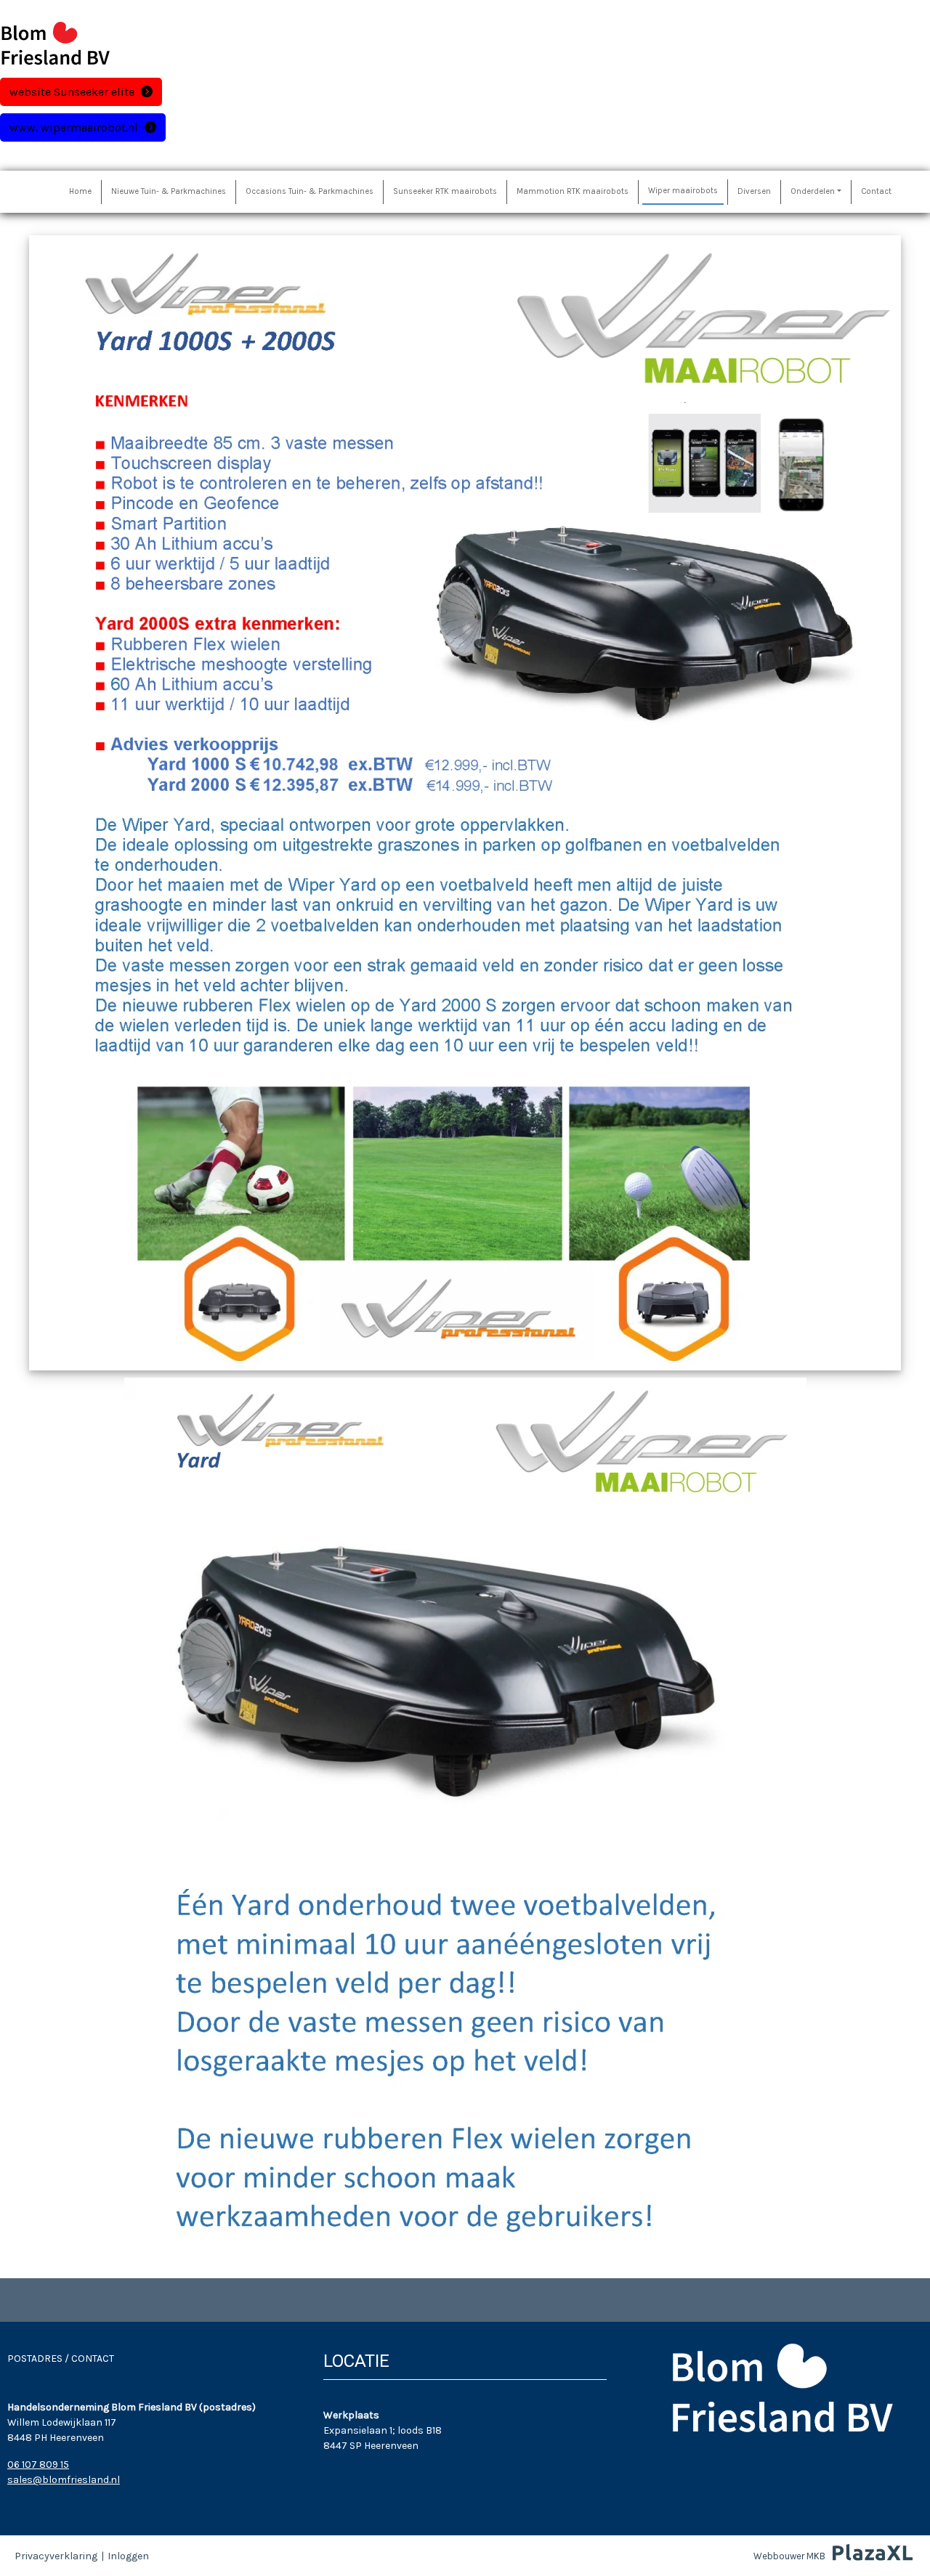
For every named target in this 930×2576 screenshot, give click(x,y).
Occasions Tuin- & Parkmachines (310, 191)
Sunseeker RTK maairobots (445, 191)
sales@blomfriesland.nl (64, 2480)
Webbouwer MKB (789, 2556)
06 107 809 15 (38, 2465)
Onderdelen (813, 191)
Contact (876, 191)
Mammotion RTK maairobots (573, 191)
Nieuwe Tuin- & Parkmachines (169, 191)
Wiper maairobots (683, 191)
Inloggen (128, 2556)
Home (80, 191)
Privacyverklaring (56, 2556)
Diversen (754, 191)
